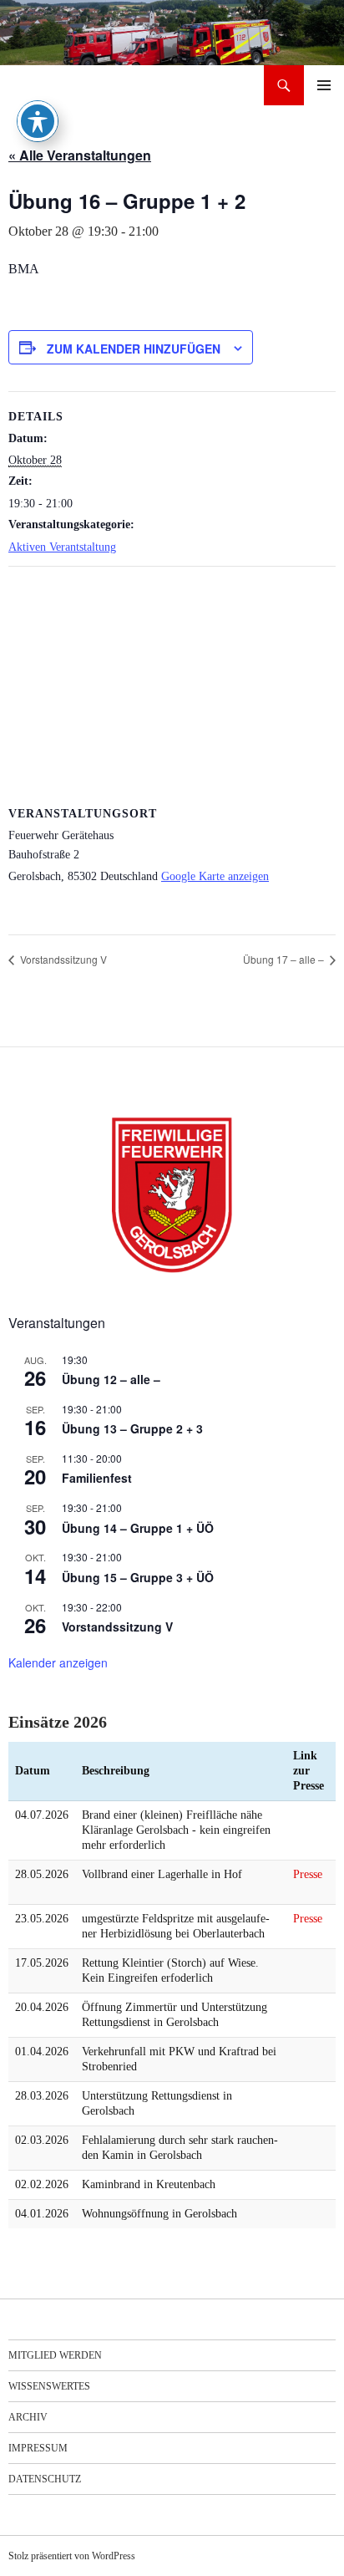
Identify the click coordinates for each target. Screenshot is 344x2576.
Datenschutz (45, 2479)
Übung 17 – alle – (285, 959)
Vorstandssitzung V (62, 959)
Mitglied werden (55, 2355)
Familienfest (97, 1478)
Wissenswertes (49, 2386)
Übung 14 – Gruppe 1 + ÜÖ (138, 1528)
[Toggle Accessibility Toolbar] (38, 121)
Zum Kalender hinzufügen (134, 349)
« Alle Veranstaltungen (80, 155)
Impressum (38, 2448)
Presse (308, 1874)
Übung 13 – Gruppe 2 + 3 (132, 1428)
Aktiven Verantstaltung (62, 547)
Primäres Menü (324, 85)
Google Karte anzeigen (215, 876)
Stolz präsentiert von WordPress (72, 2556)
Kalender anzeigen (58, 1662)
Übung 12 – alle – (111, 1379)
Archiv (28, 2417)
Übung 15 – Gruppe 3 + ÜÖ (138, 1577)
